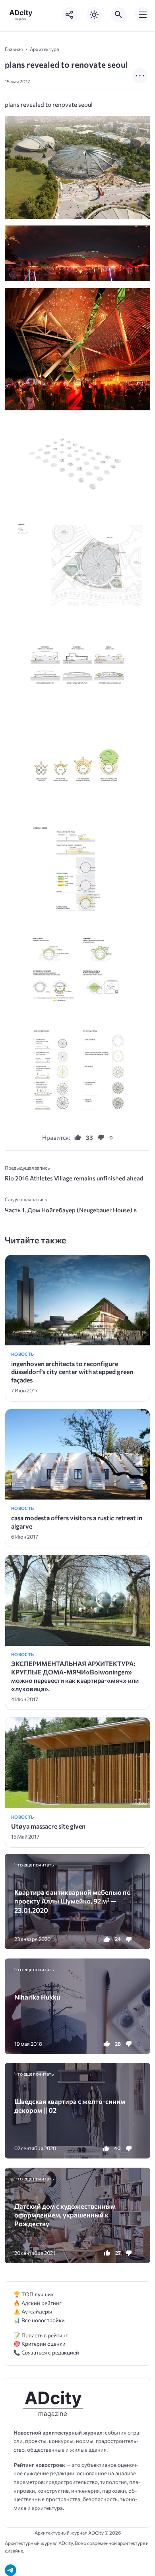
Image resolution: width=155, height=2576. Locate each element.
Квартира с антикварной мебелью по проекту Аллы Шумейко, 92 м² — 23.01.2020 (73, 1901)
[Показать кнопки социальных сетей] (70, 15)
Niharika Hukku (37, 1997)
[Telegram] (11, 2570)
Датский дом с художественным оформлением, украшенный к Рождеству (65, 2215)
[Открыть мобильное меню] (143, 15)
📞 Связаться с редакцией (46, 2352)
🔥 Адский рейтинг (38, 2303)
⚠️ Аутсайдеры (33, 2311)
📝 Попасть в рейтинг (41, 2335)
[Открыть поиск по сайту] (118, 15)
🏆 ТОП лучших (34, 2294)
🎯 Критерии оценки (40, 2344)
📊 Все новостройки (39, 2320)
